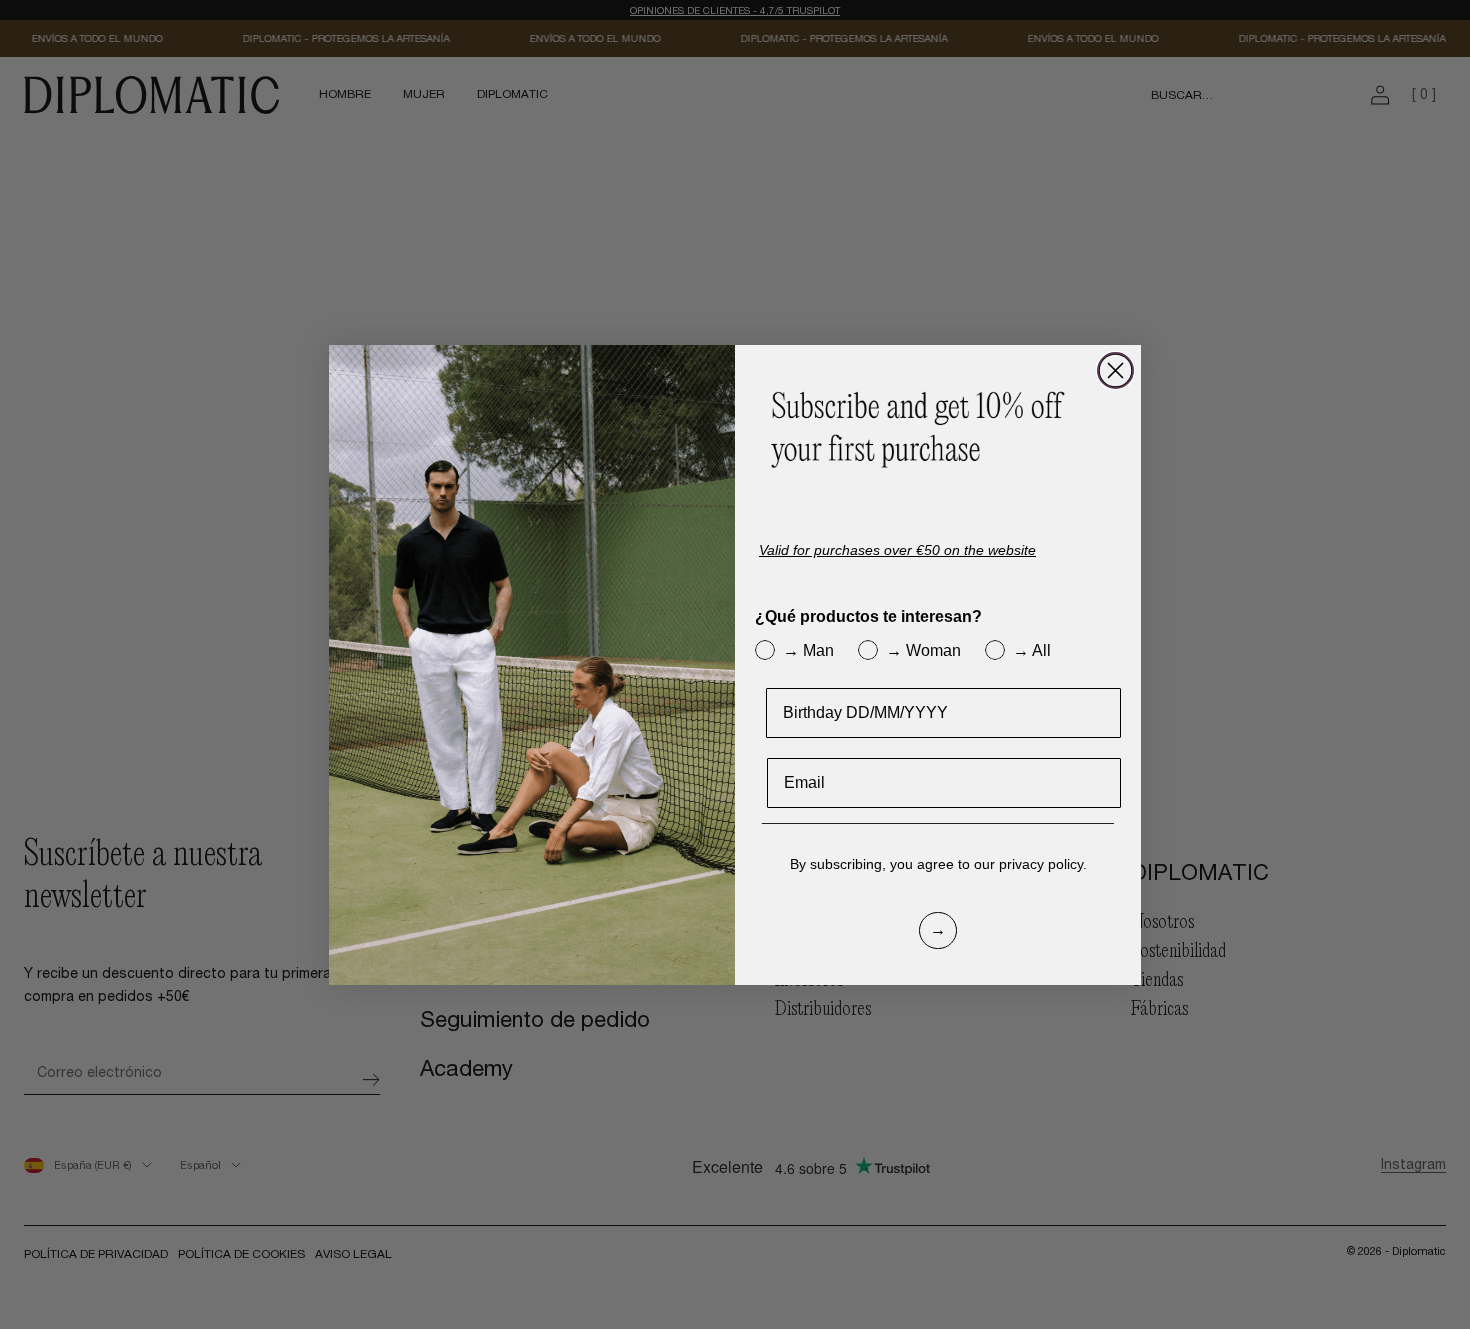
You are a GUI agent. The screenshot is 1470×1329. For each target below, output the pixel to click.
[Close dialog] (1115, 370)
